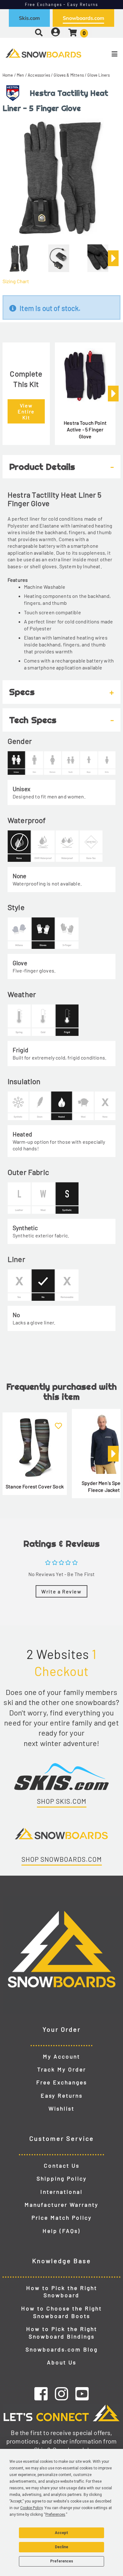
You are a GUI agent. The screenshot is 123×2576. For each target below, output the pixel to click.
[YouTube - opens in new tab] (82, 2393)
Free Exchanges (62, 2082)
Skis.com (29, 18)
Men (20, 75)
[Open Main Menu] (103, 54)
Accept (61, 2533)
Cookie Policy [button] (31, 2508)
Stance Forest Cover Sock (35, 1486)
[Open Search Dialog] (39, 32)
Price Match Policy (62, 2217)
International (61, 2192)
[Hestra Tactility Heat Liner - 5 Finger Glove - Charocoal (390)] (20, 256)
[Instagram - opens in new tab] (61, 2393)
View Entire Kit (26, 411)
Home (8, 75)
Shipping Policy (62, 2178)
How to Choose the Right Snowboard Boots (61, 2312)
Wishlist (61, 2108)
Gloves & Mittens (69, 75)
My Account (61, 2056)
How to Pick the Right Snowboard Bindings (62, 2333)
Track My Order (62, 2069)
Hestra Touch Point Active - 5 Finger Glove (85, 429)
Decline (61, 2547)
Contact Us (62, 2165)
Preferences (62, 2561)
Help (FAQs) (61, 2231)
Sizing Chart (16, 281)
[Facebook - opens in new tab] (41, 2393)
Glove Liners (99, 75)
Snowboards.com (83, 18)
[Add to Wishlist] (58, 1422)
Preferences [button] (55, 2515)
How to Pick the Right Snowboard (62, 2292)
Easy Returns (62, 2095)
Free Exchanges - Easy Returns (62, 4)
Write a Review (61, 1591)
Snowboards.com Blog (62, 2349)
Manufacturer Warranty (61, 2205)
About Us (62, 2362)
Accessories (39, 75)
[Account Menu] (56, 32)
